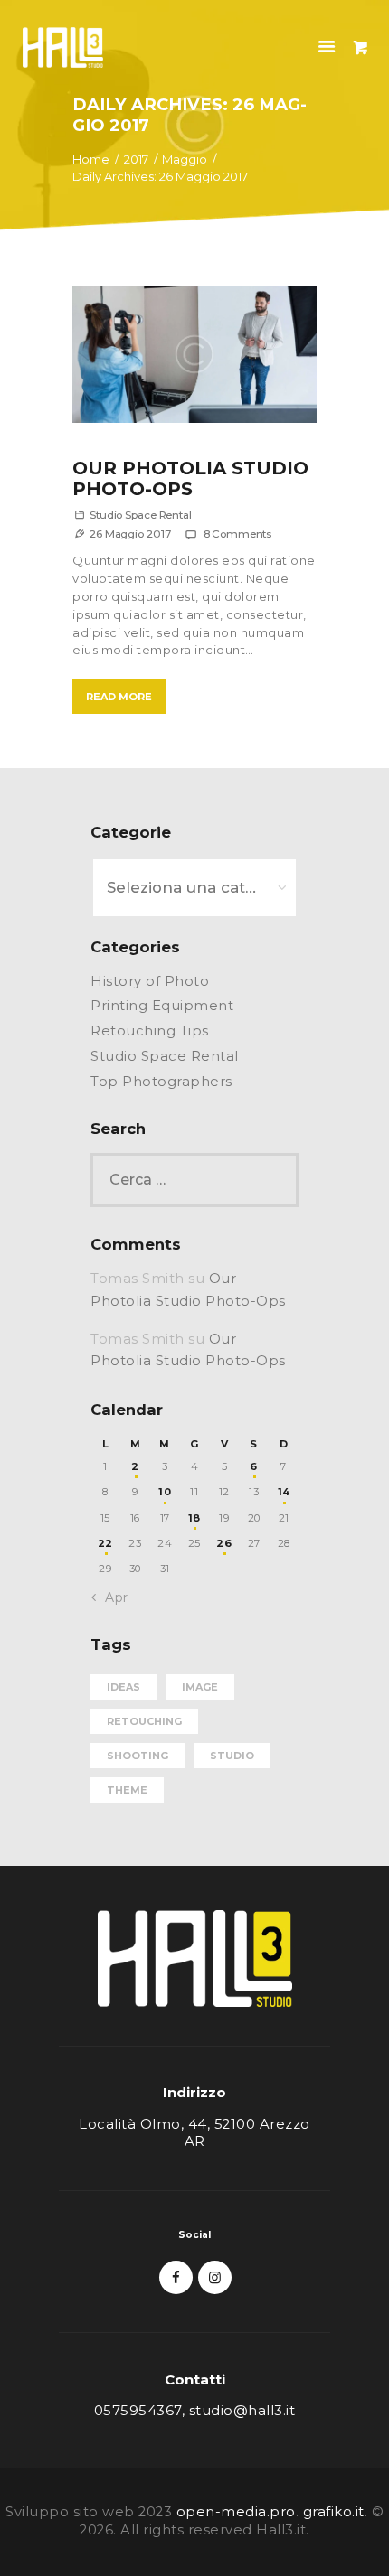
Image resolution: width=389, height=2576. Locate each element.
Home (91, 159)
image (200, 1687)
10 (165, 1492)
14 (284, 1492)
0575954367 (138, 2411)
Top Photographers (161, 1082)
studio (232, 1756)
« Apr (111, 1597)
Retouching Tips (150, 1031)
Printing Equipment (162, 1006)
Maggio (185, 159)
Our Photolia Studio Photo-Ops (190, 479)
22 (105, 1543)
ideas (123, 1687)
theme (127, 1790)
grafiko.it (334, 2512)
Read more (119, 697)
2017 (136, 159)
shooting (138, 1756)
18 (194, 1518)
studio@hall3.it (242, 2411)
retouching (144, 1721)
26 (224, 1543)
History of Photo (150, 981)
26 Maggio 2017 (130, 534)
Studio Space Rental (141, 515)
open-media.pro (236, 2512)
